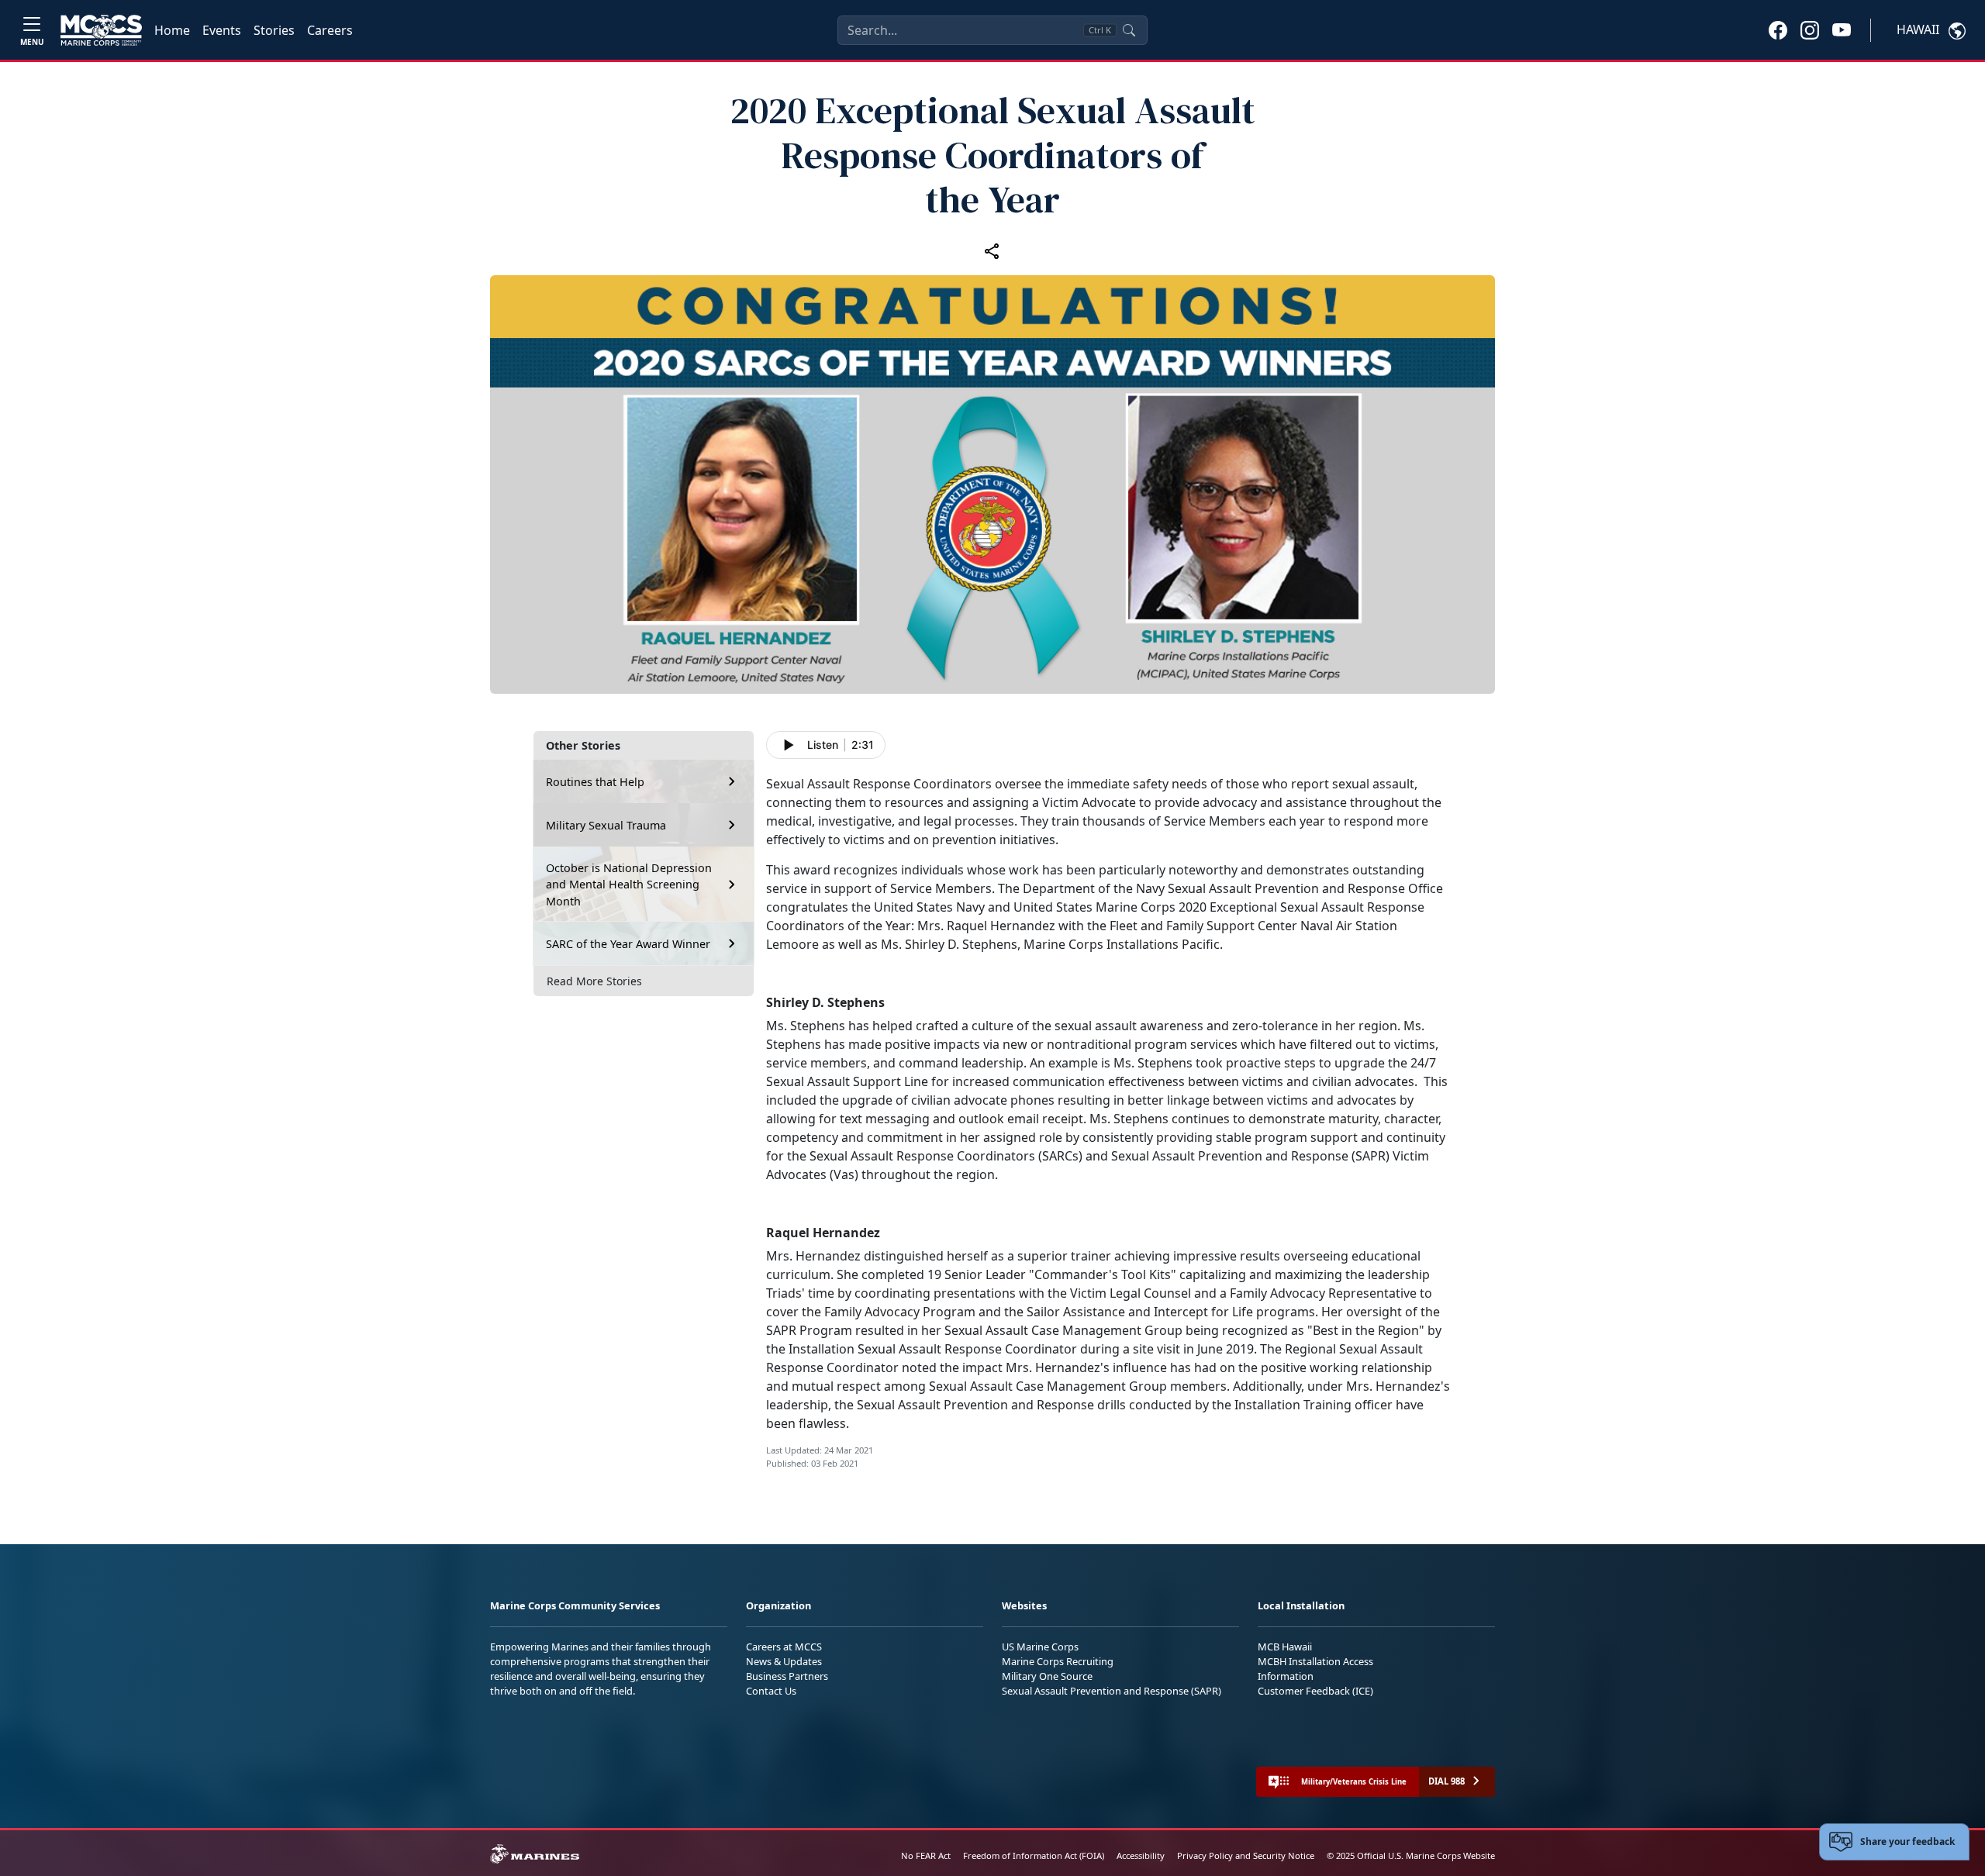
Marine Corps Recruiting (1058, 1661)
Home (172, 30)
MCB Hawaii (1285, 1647)
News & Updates (784, 1661)
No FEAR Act (926, 1855)
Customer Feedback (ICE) (1315, 1691)
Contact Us (771, 1691)
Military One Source (1047, 1676)
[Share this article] (992, 250)
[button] (1778, 29)
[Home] (101, 30)
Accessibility (1141, 1855)
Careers (330, 30)
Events (222, 30)
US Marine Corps (1040, 1647)
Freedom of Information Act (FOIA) (1034, 1855)
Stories (274, 30)
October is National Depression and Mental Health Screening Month (629, 884)
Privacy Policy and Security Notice (1246, 1855)
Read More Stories (594, 981)
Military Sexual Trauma (606, 824)
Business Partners (787, 1676)
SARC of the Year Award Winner (628, 943)
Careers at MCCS (784, 1647)
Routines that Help (595, 781)
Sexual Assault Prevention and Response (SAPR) (1112, 1691)
